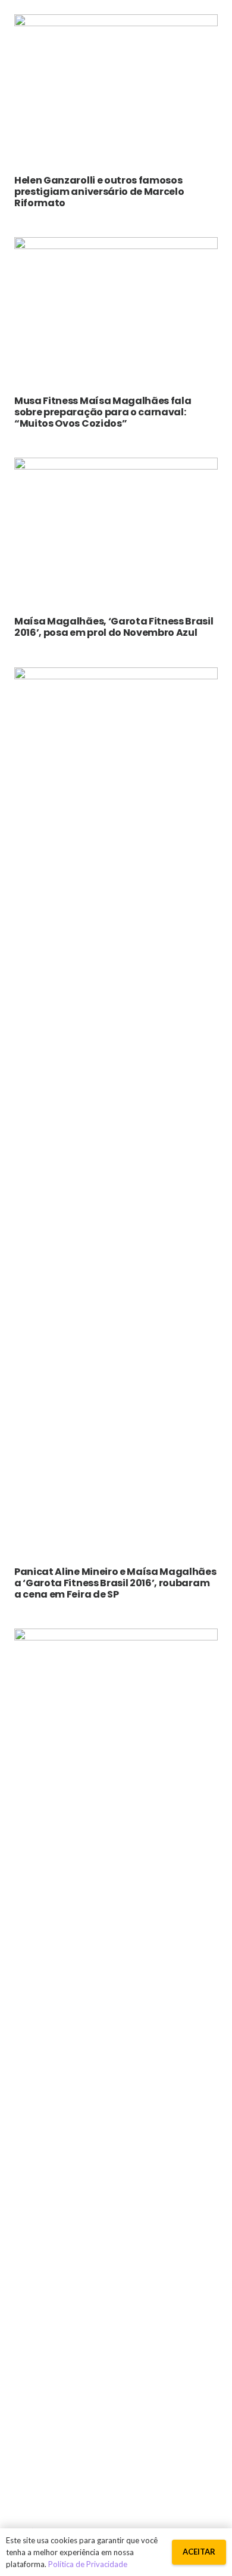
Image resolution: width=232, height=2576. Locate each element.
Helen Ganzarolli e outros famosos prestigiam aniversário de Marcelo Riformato (99, 192)
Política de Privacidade (88, 2564)
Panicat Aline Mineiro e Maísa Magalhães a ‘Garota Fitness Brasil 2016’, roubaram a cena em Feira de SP (115, 1583)
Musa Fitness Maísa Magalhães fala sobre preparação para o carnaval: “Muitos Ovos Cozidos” (103, 412)
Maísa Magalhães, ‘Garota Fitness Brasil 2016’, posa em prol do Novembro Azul (114, 627)
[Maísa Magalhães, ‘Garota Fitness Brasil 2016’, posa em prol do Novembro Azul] (116, 466)
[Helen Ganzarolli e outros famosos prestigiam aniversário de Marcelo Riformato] (116, 23)
